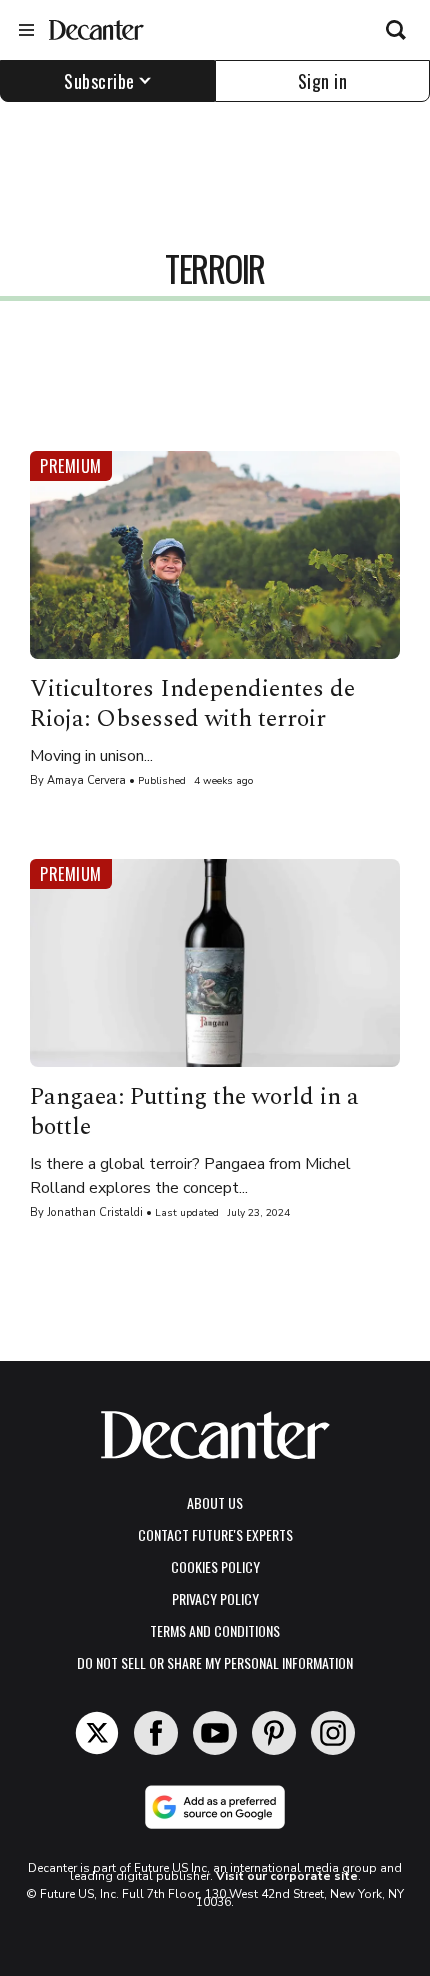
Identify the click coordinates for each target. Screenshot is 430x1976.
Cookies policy (215, 1566)
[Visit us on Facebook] (156, 1733)
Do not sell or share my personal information (215, 1662)
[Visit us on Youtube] (215, 1733)
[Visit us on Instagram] (333, 1733)
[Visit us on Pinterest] (274, 1733)
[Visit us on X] (97, 1733)
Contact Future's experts (215, 1534)
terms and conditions (215, 1630)
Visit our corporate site (287, 1876)
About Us (215, 1502)
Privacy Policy (215, 1598)
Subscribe (99, 81)
